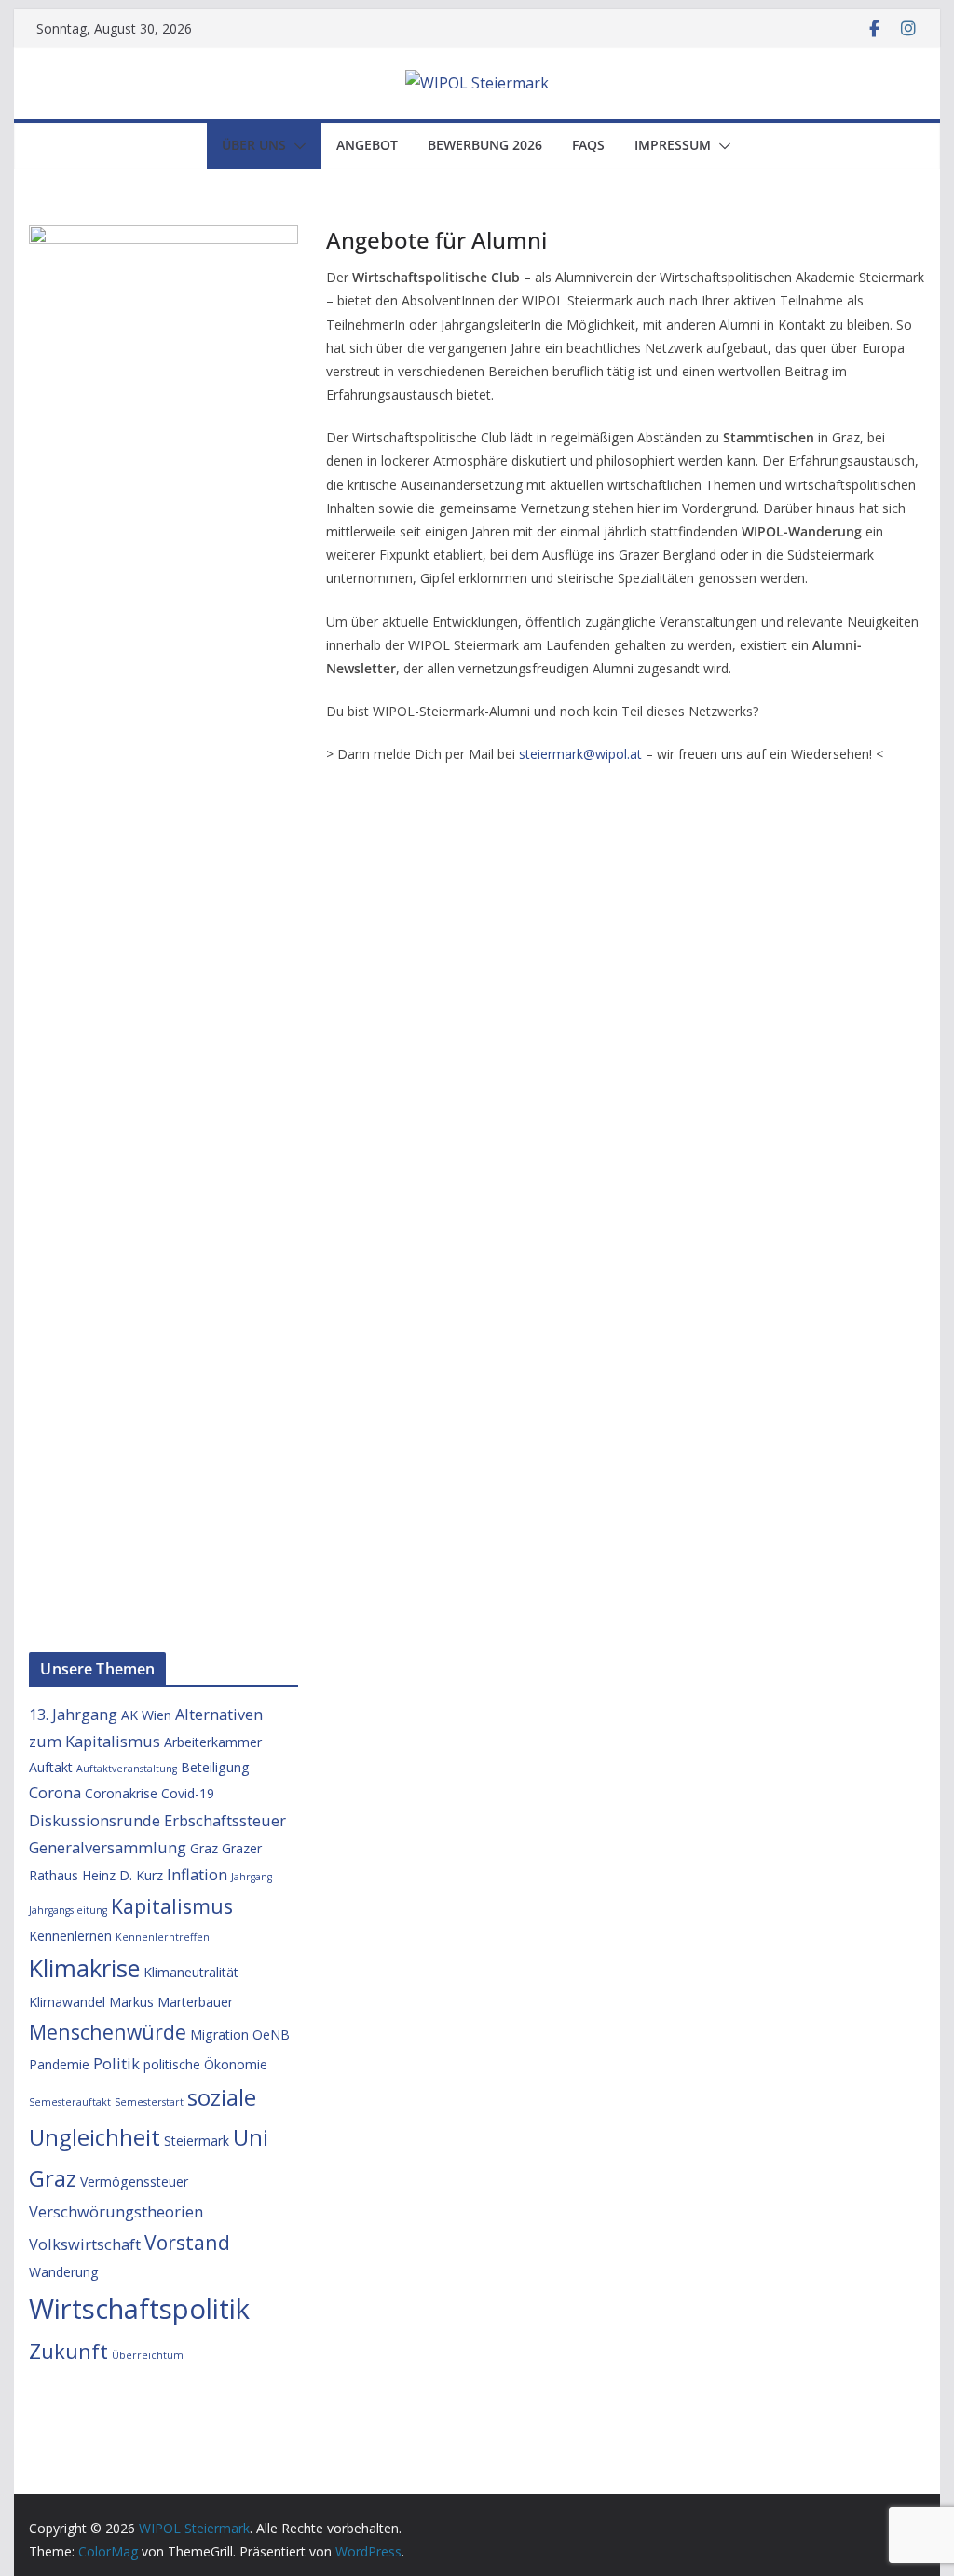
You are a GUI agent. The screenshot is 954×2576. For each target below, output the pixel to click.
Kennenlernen (70, 1936)
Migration (219, 2034)
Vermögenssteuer (134, 2182)
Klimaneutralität (191, 1972)
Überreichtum (148, 2355)
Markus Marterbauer (171, 2002)
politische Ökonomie (205, 2064)
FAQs (588, 145)
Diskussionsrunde (95, 1820)
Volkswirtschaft (85, 2244)
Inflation (197, 1874)
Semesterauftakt (70, 2102)
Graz (204, 1848)
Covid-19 (188, 1793)
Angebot (367, 145)
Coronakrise (121, 1793)
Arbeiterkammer (213, 1742)
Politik (116, 2063)
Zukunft (68, 2351)
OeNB (271, 2034)
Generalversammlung (108, 1847)
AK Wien (146, 1715)
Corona (55, 1792)
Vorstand (187, 2242)
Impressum (673, 145)
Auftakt (51, 1767)
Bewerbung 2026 (485, 145)
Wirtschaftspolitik (139, 2309)
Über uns (254, 145)
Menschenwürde (108, 2032)
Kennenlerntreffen (163, 1937)
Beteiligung (215, 1767)
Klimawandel (67, 2002)
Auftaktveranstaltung (127, 1769)
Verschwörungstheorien (116, 2211)
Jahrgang (252, 1877)
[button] (296, 146)
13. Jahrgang (73, 1714)
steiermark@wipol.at (580, 754)
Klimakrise (84, 1968)
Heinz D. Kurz (123, 1875)
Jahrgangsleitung (68, 1910)
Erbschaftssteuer (225, 1820)
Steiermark (197, 2141)
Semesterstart (149, 2102)
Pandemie (59, 2064)
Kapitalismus (172, 1906)
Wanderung (64, 2272)
